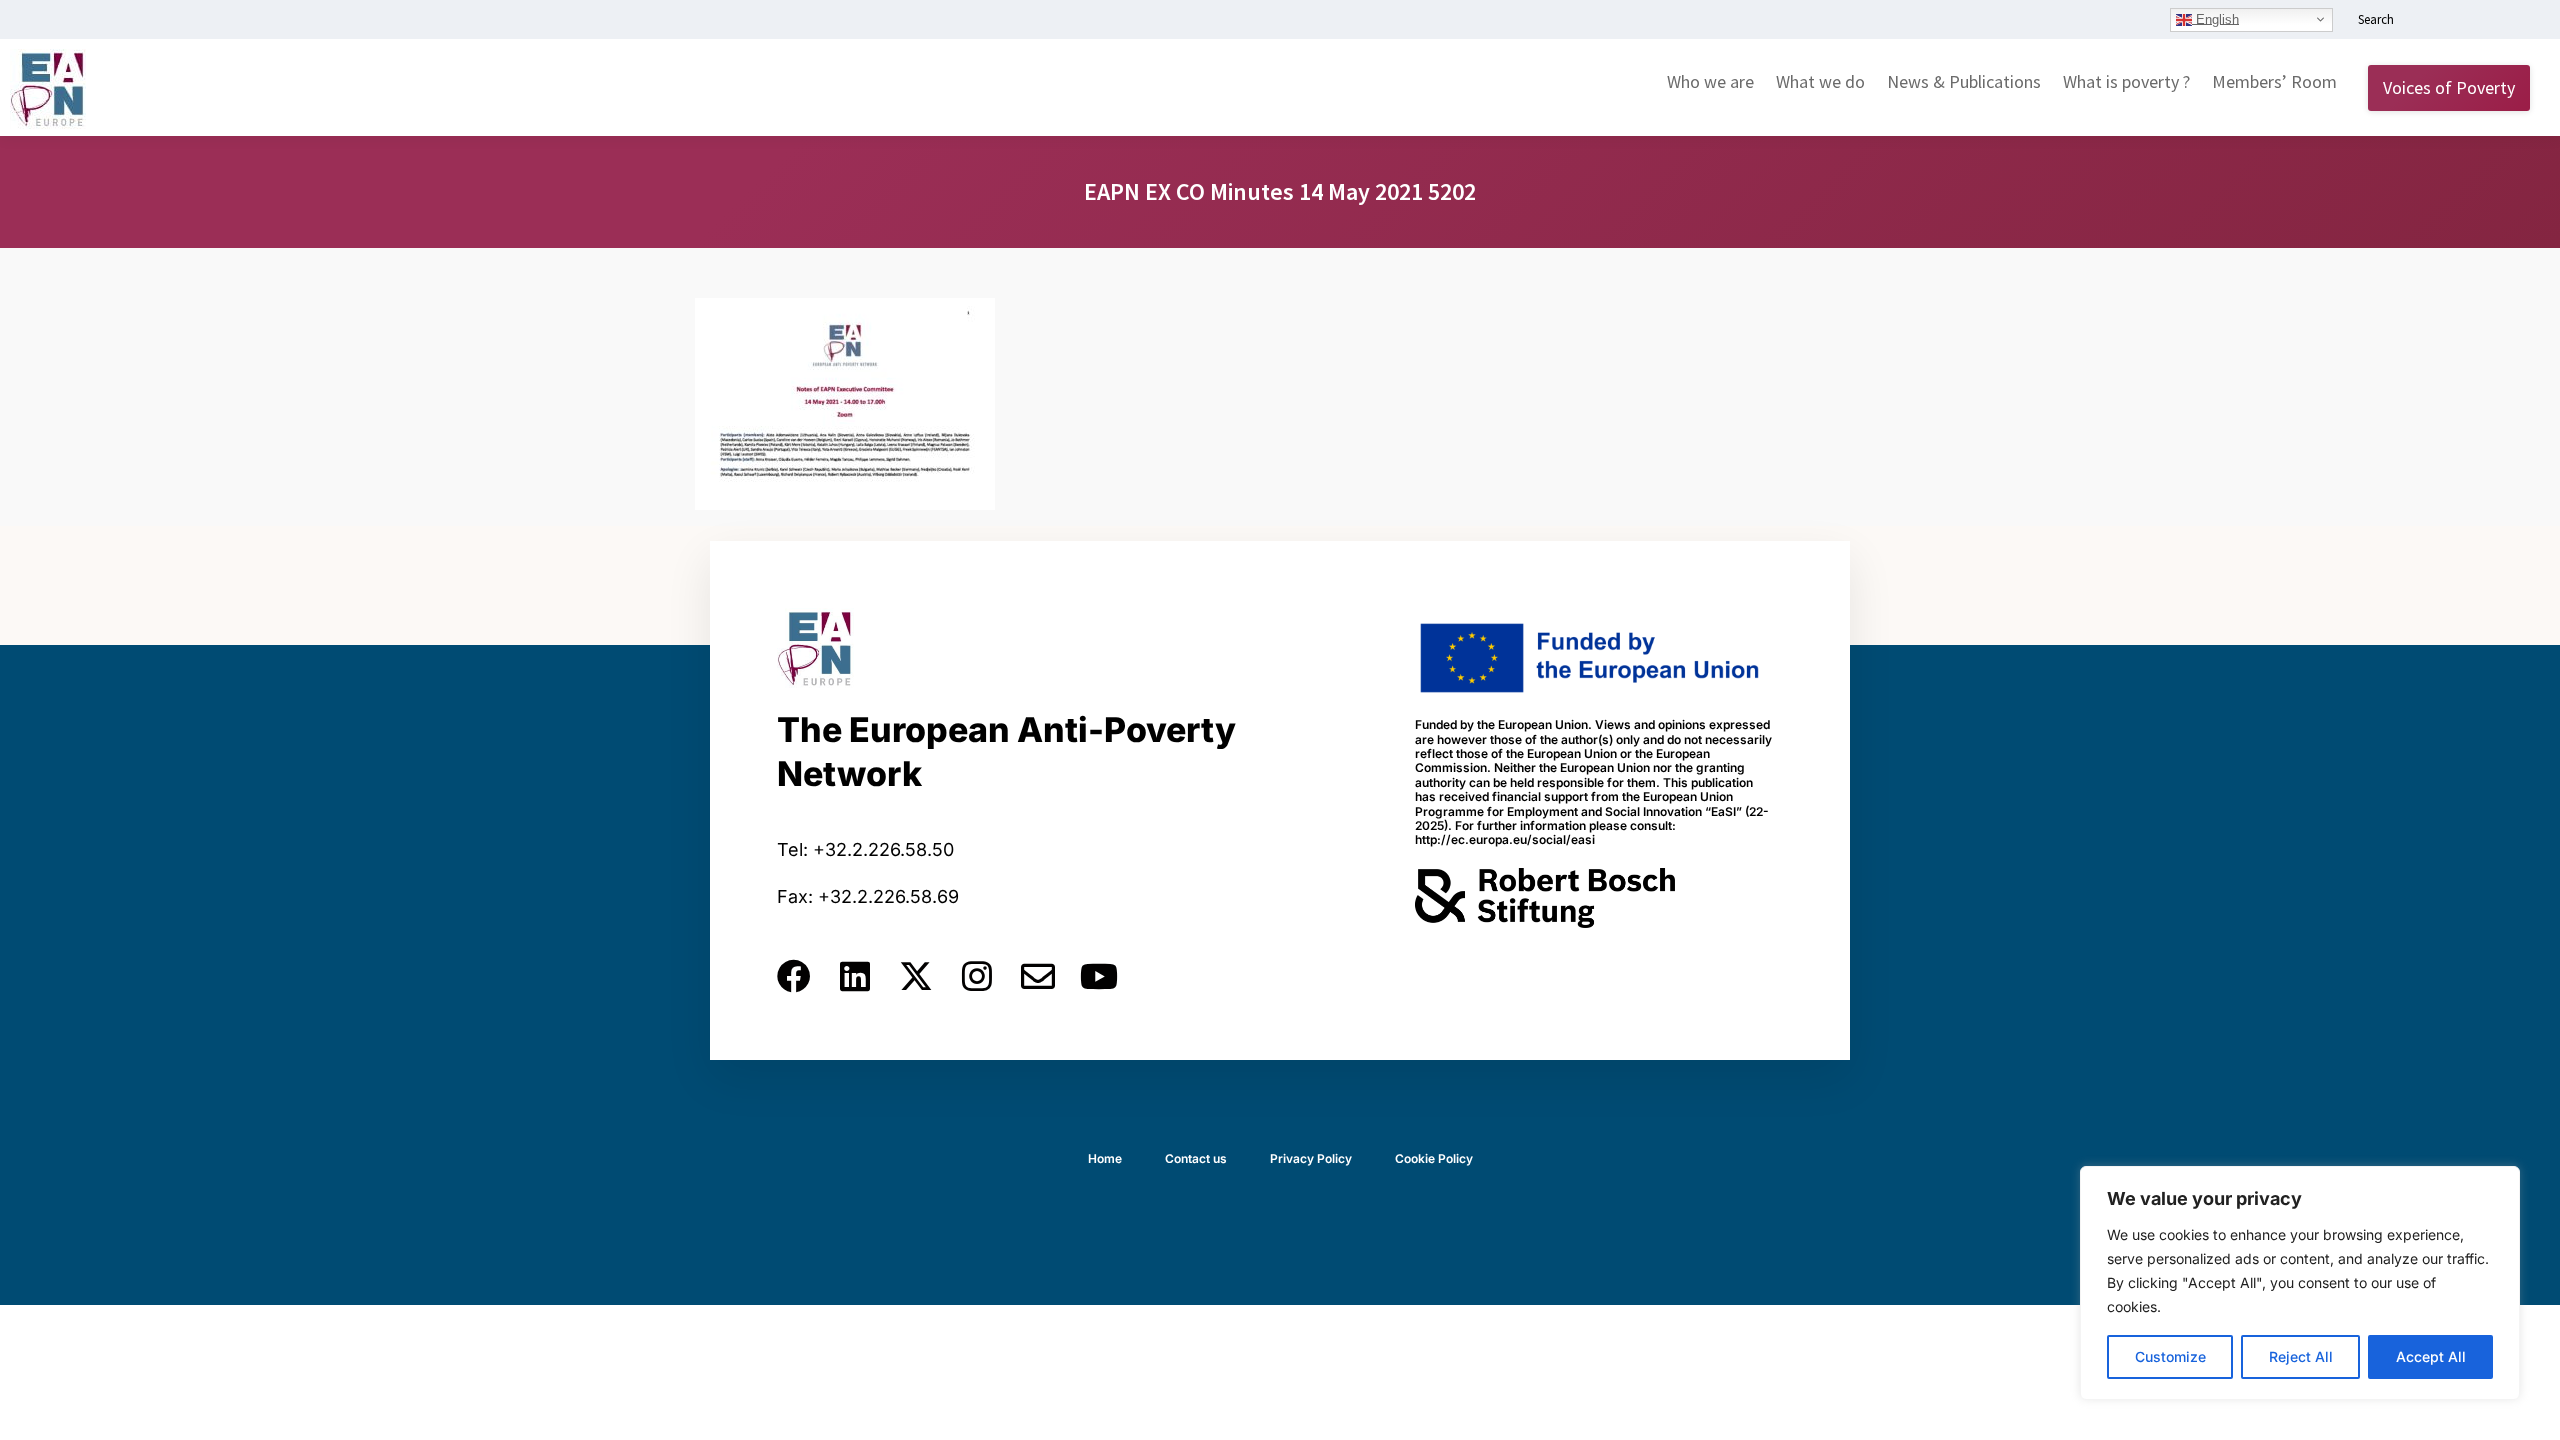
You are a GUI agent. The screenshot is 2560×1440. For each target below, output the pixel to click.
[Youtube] (1099, 976)
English (2215, 18)
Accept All (2431, 1356)
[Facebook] (794, 976)
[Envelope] (1038, 976)
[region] (2300, 1283)
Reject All (2301, 1356)
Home (1105, 1158)
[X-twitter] (916, 976)
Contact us (1196, 1158)
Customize (2170, 1356)
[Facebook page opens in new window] (2457, 21)
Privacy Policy (1311, 1158)
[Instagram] (977, 976)
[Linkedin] (855, 976)
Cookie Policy (1434, 1158)
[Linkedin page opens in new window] (2427, 21)
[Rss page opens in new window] (2517, 21)
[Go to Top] (2530, 1410)
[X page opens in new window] (2487, 21)
